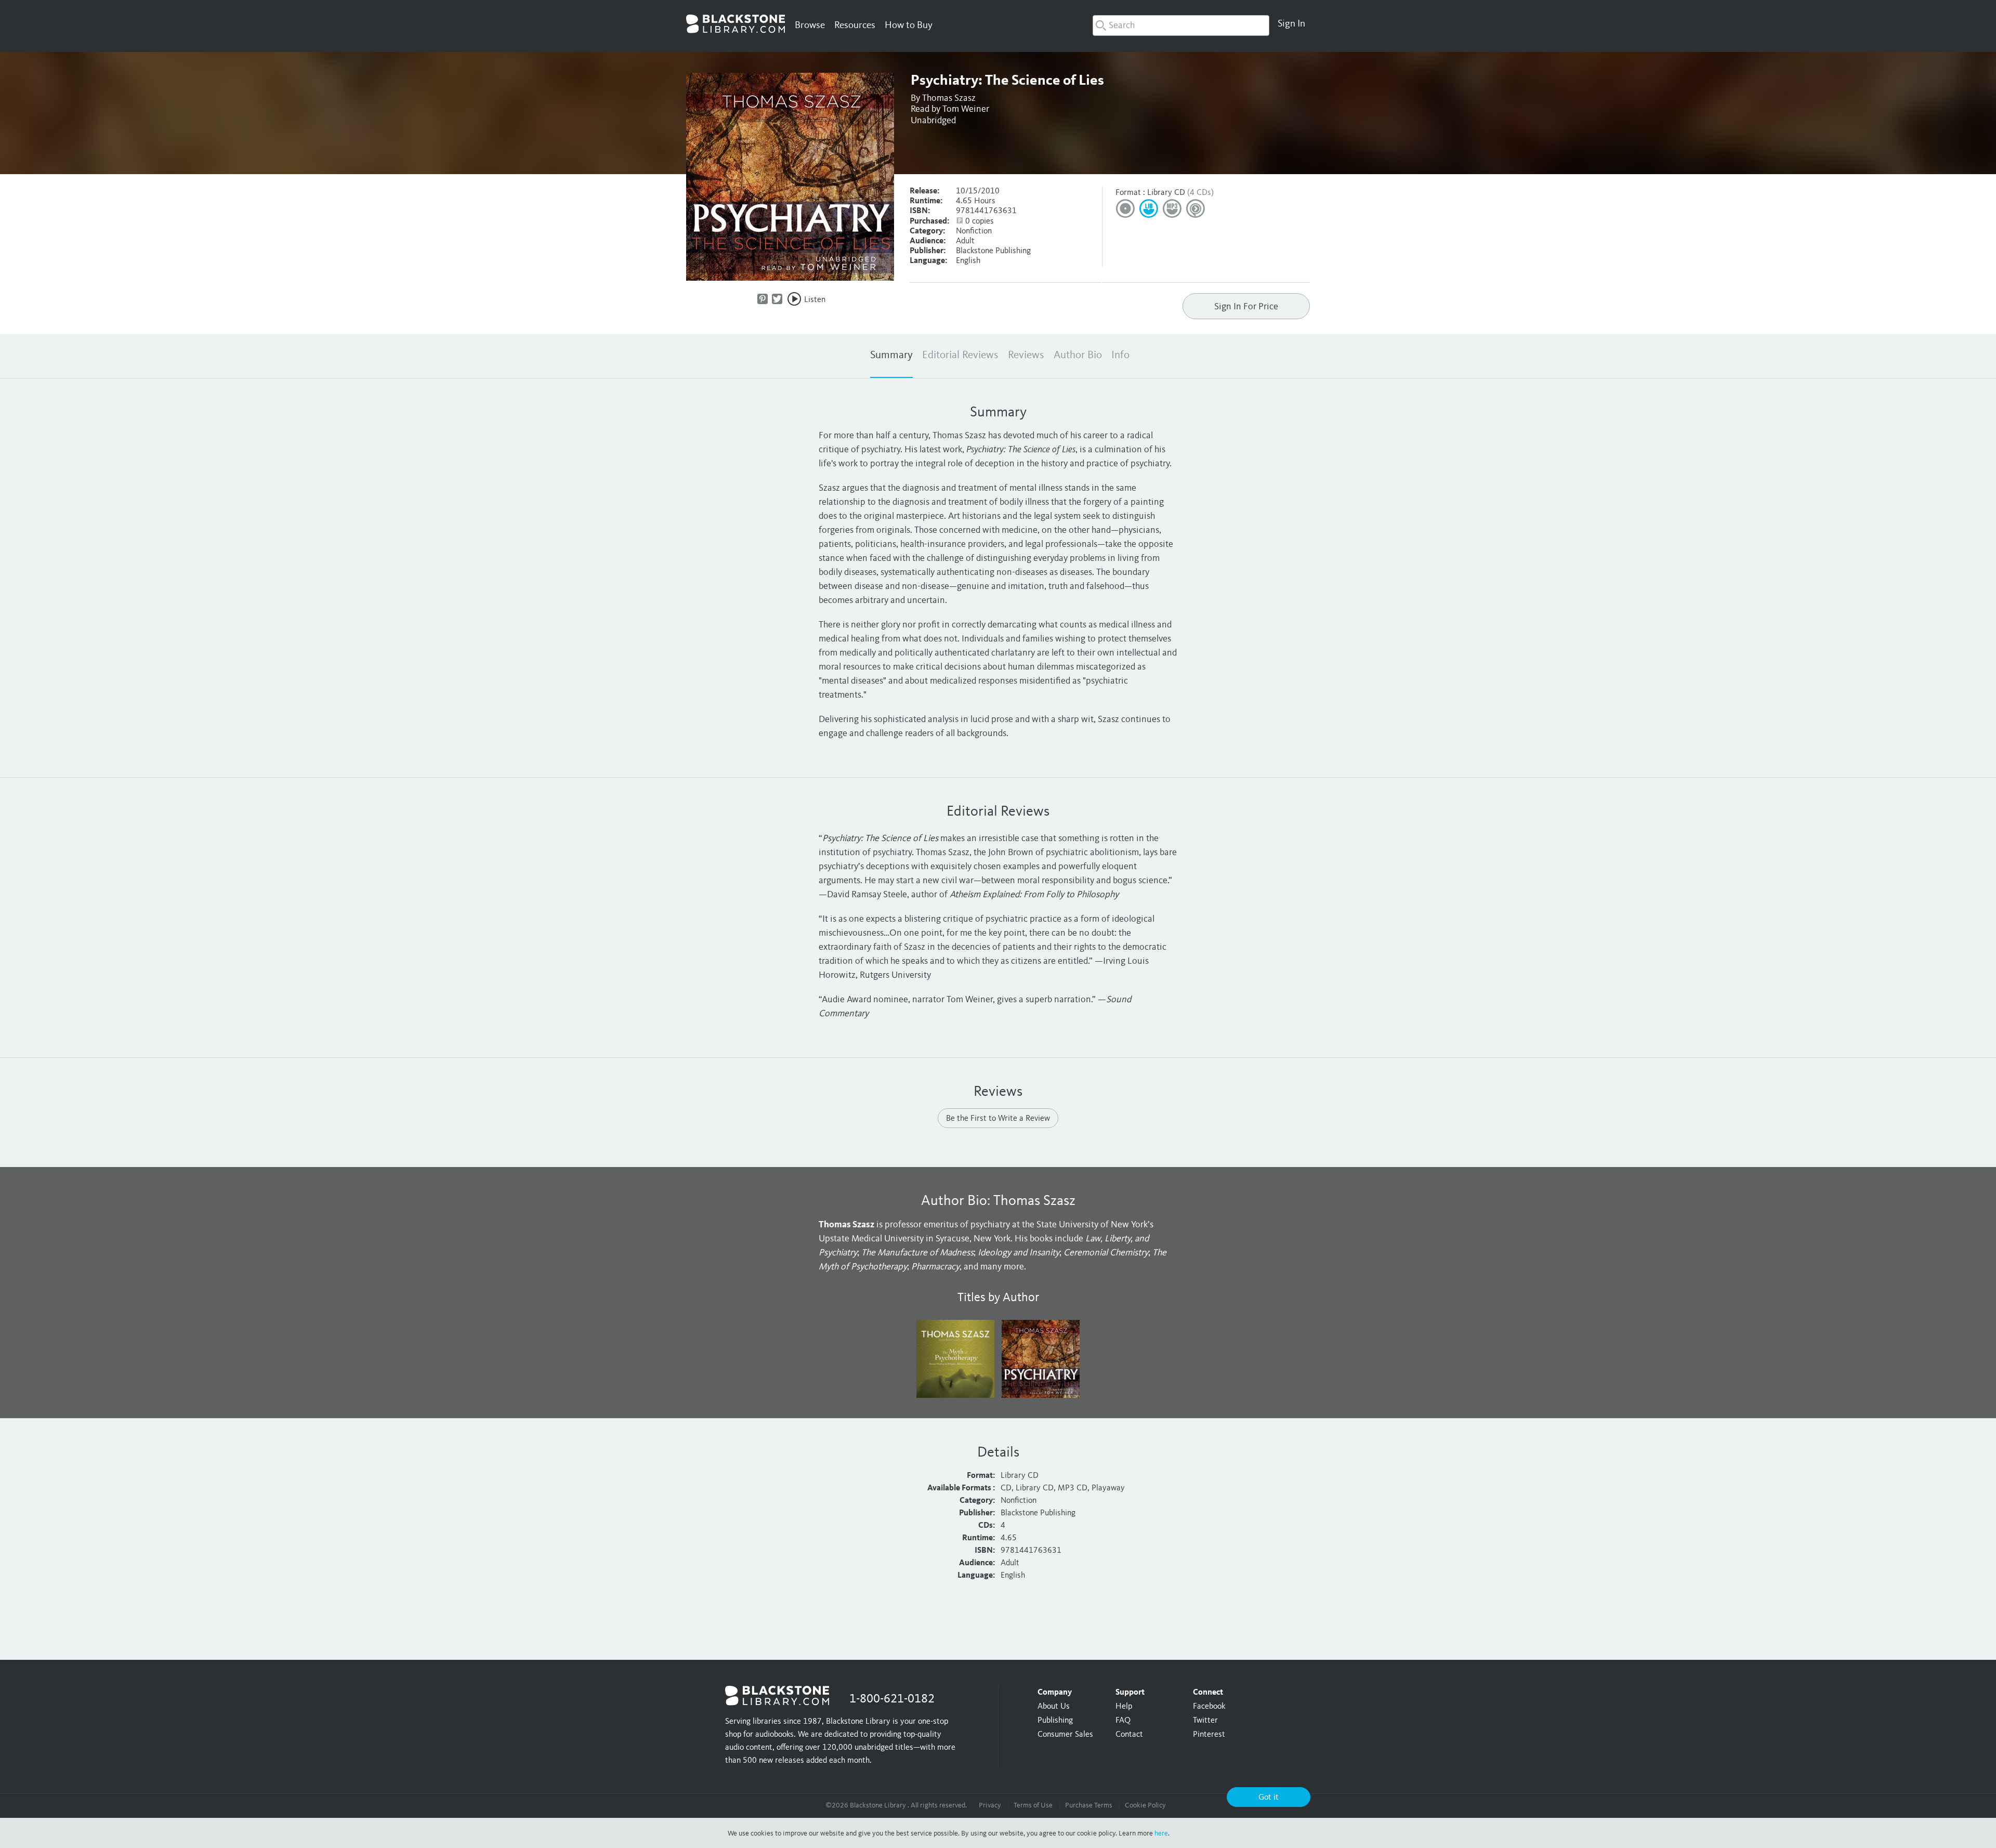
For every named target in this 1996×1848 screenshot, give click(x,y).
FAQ (1123, 1721)
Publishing (1055, 1721)
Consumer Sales (1065, 1735)
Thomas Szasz (949, 98)
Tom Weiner (966, 109)
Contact (1129, 1735)
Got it (1269, 1798)
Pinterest (1209, 1735)
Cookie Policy (1145, 1805)
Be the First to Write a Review (998, 1119)
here (1161, 1833)
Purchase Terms (1089, 1805)
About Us (1054, 1707)
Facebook (1209, 1707)
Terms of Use (1033, 1805)
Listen (815, 300)
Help (1124, 1707)
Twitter (1205, 1721)
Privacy (990, 1805)
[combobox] (1181, 25)
